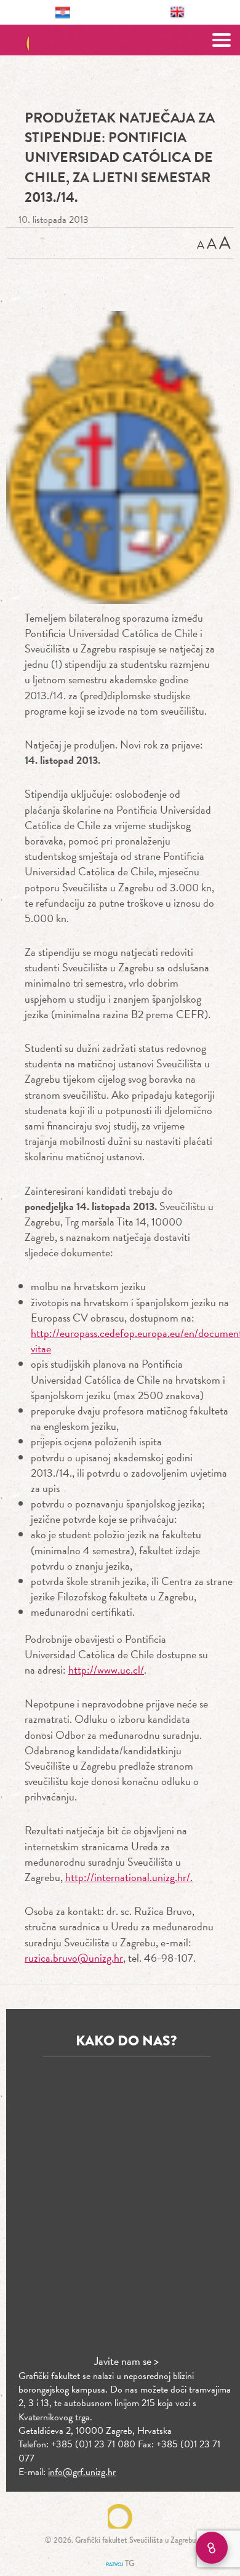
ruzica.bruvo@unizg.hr (74, 1958)
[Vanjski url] (120, 457)
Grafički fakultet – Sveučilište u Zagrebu (120, 40)
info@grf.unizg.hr (82, 2472)
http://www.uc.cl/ (106, 1670)
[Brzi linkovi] (212, 2548)
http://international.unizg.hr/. (129, 1877)
